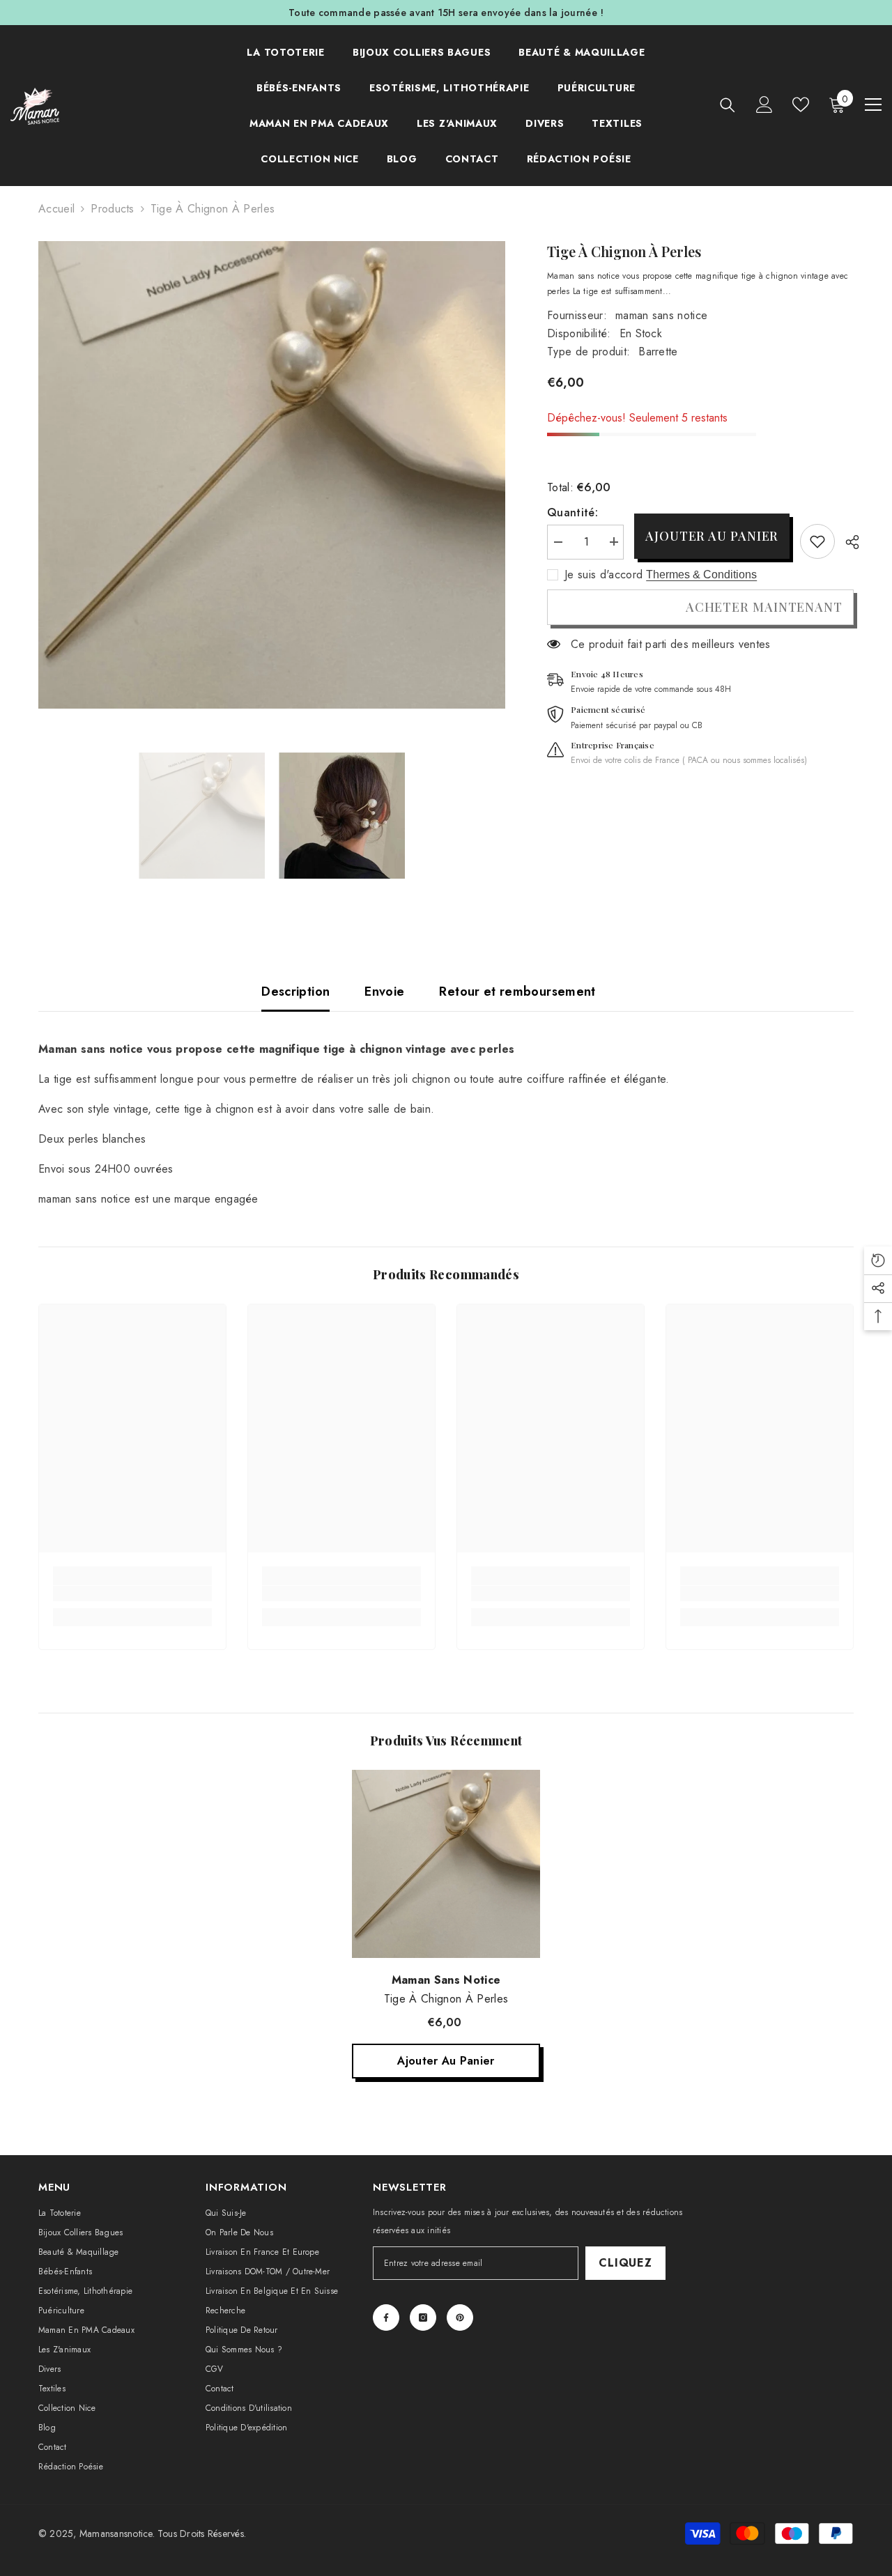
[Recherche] (728, 105)
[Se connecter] (764, 105)
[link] (817, 541)
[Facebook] (386, 2317)
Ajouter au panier (712, 536)
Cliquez (625, 2263)
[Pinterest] (460, 2317)
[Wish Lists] (801, 105)
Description (295, 992)
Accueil (56, 209)
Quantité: (572, 512)
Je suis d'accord (603, 575)
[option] (272, 475)
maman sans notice (661, 315)
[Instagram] (423, 2317)
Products (113, 209)
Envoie (384, 992)
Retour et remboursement (517, 992)
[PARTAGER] (847, 542)
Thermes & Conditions (701, 574)
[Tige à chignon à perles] (446, 1864)
